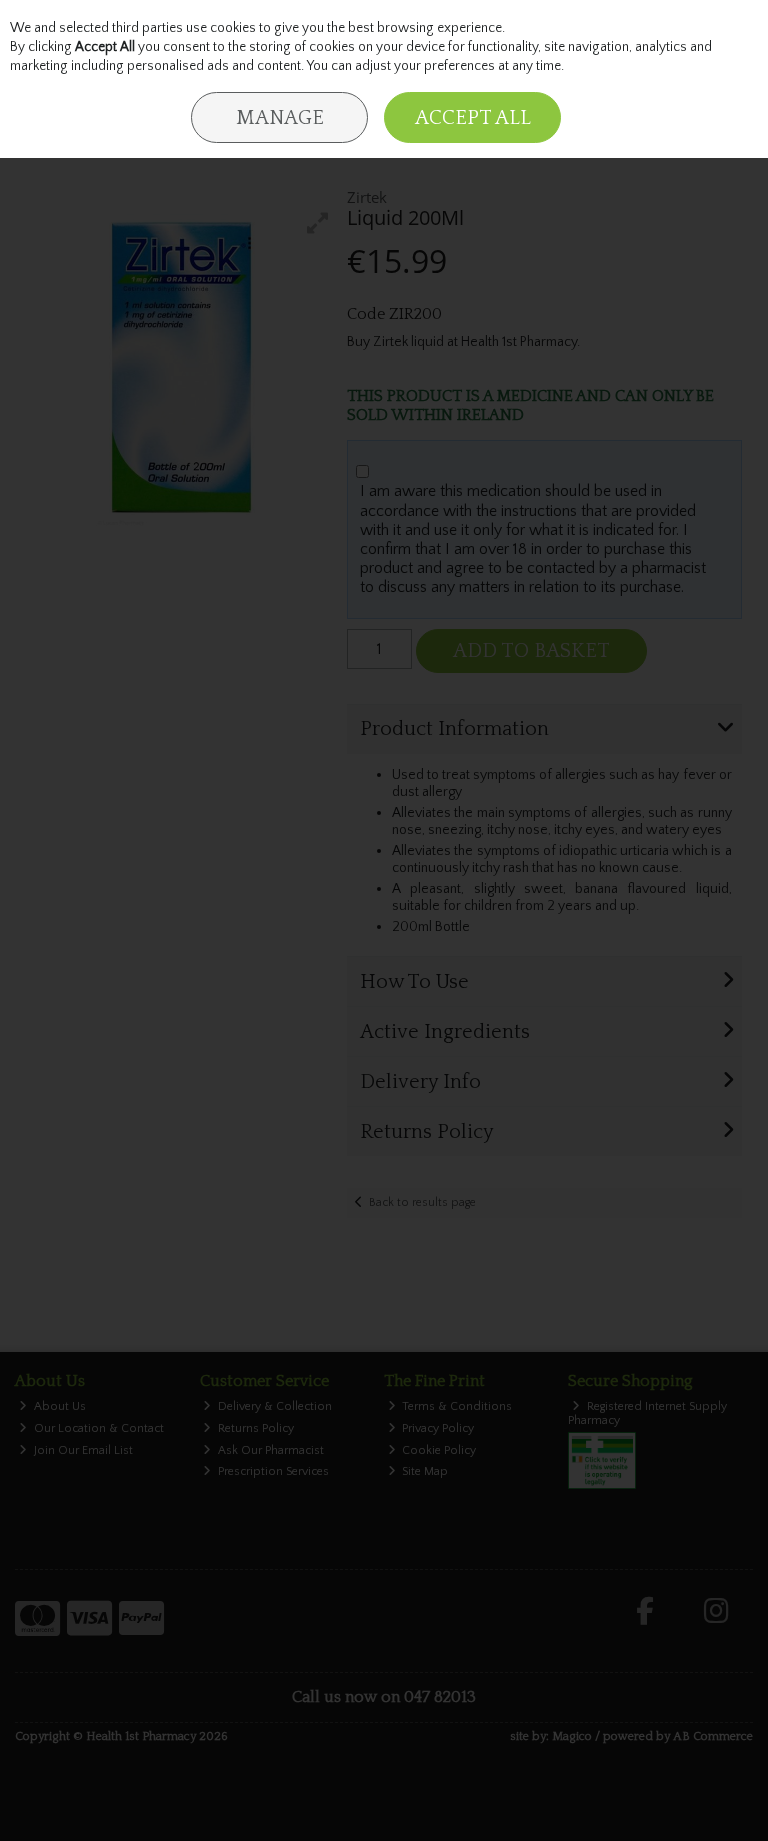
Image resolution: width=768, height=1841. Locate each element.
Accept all (473, 118)
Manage (280, 118)
